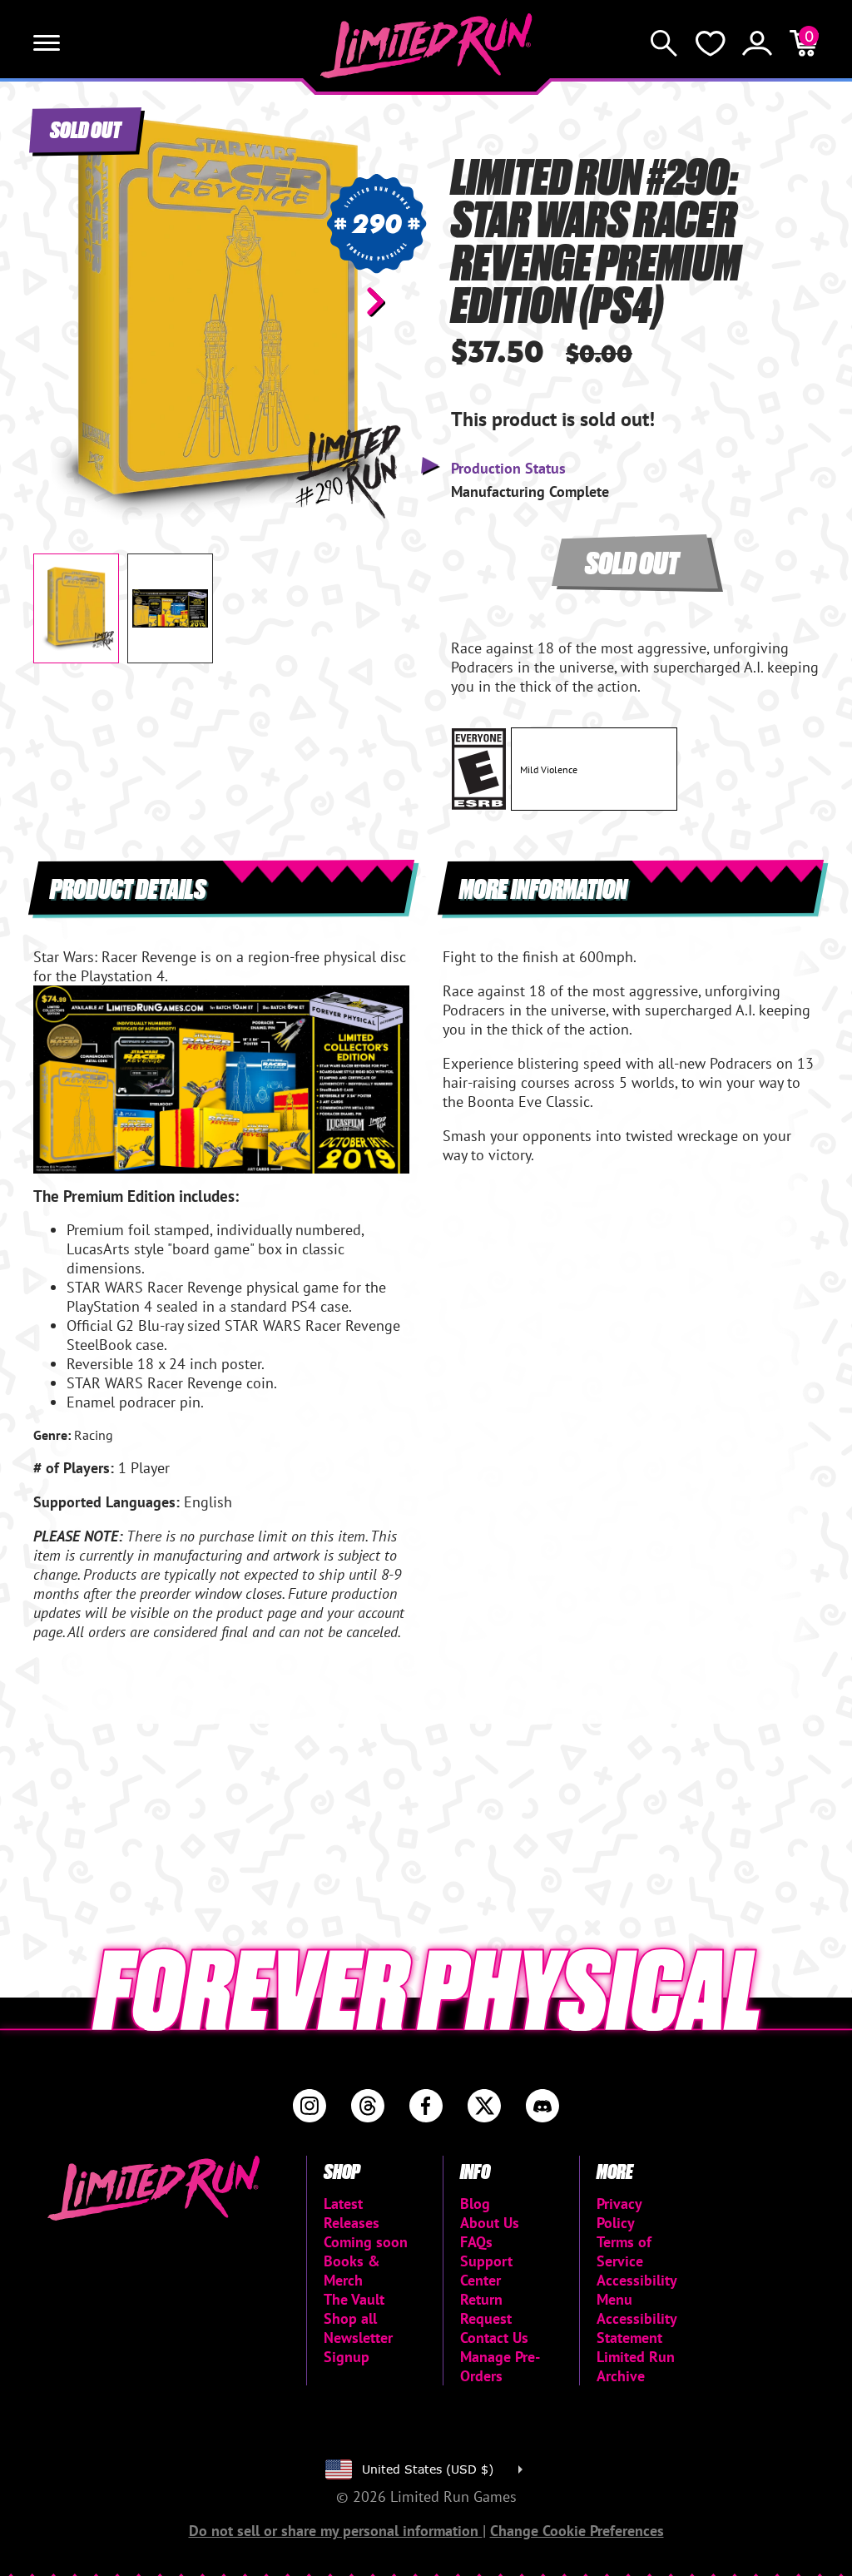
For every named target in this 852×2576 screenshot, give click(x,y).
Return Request (486, 2309)
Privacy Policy (619, 2213)
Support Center (486, 2271)
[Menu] (47, 43)
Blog (475, 2204)
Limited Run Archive (636, 2366)
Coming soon (366, 2242)
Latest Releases (352, 2213)
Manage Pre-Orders (500, 2366)
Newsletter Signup (358, 2347)
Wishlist (711, 43)
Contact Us (494, 2338)
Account (757, 43)
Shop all (350, 2318)
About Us (490, 2223)
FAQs (476, 2242)
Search (664, 43)
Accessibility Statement (637, 2328)
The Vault (354, 2299)
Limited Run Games (426, 46)
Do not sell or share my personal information (336, 2531)
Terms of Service (624, 2251)
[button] (59, 301)
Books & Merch (352, 2271)
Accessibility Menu (637, 2290)
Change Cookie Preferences (577, 2531)
